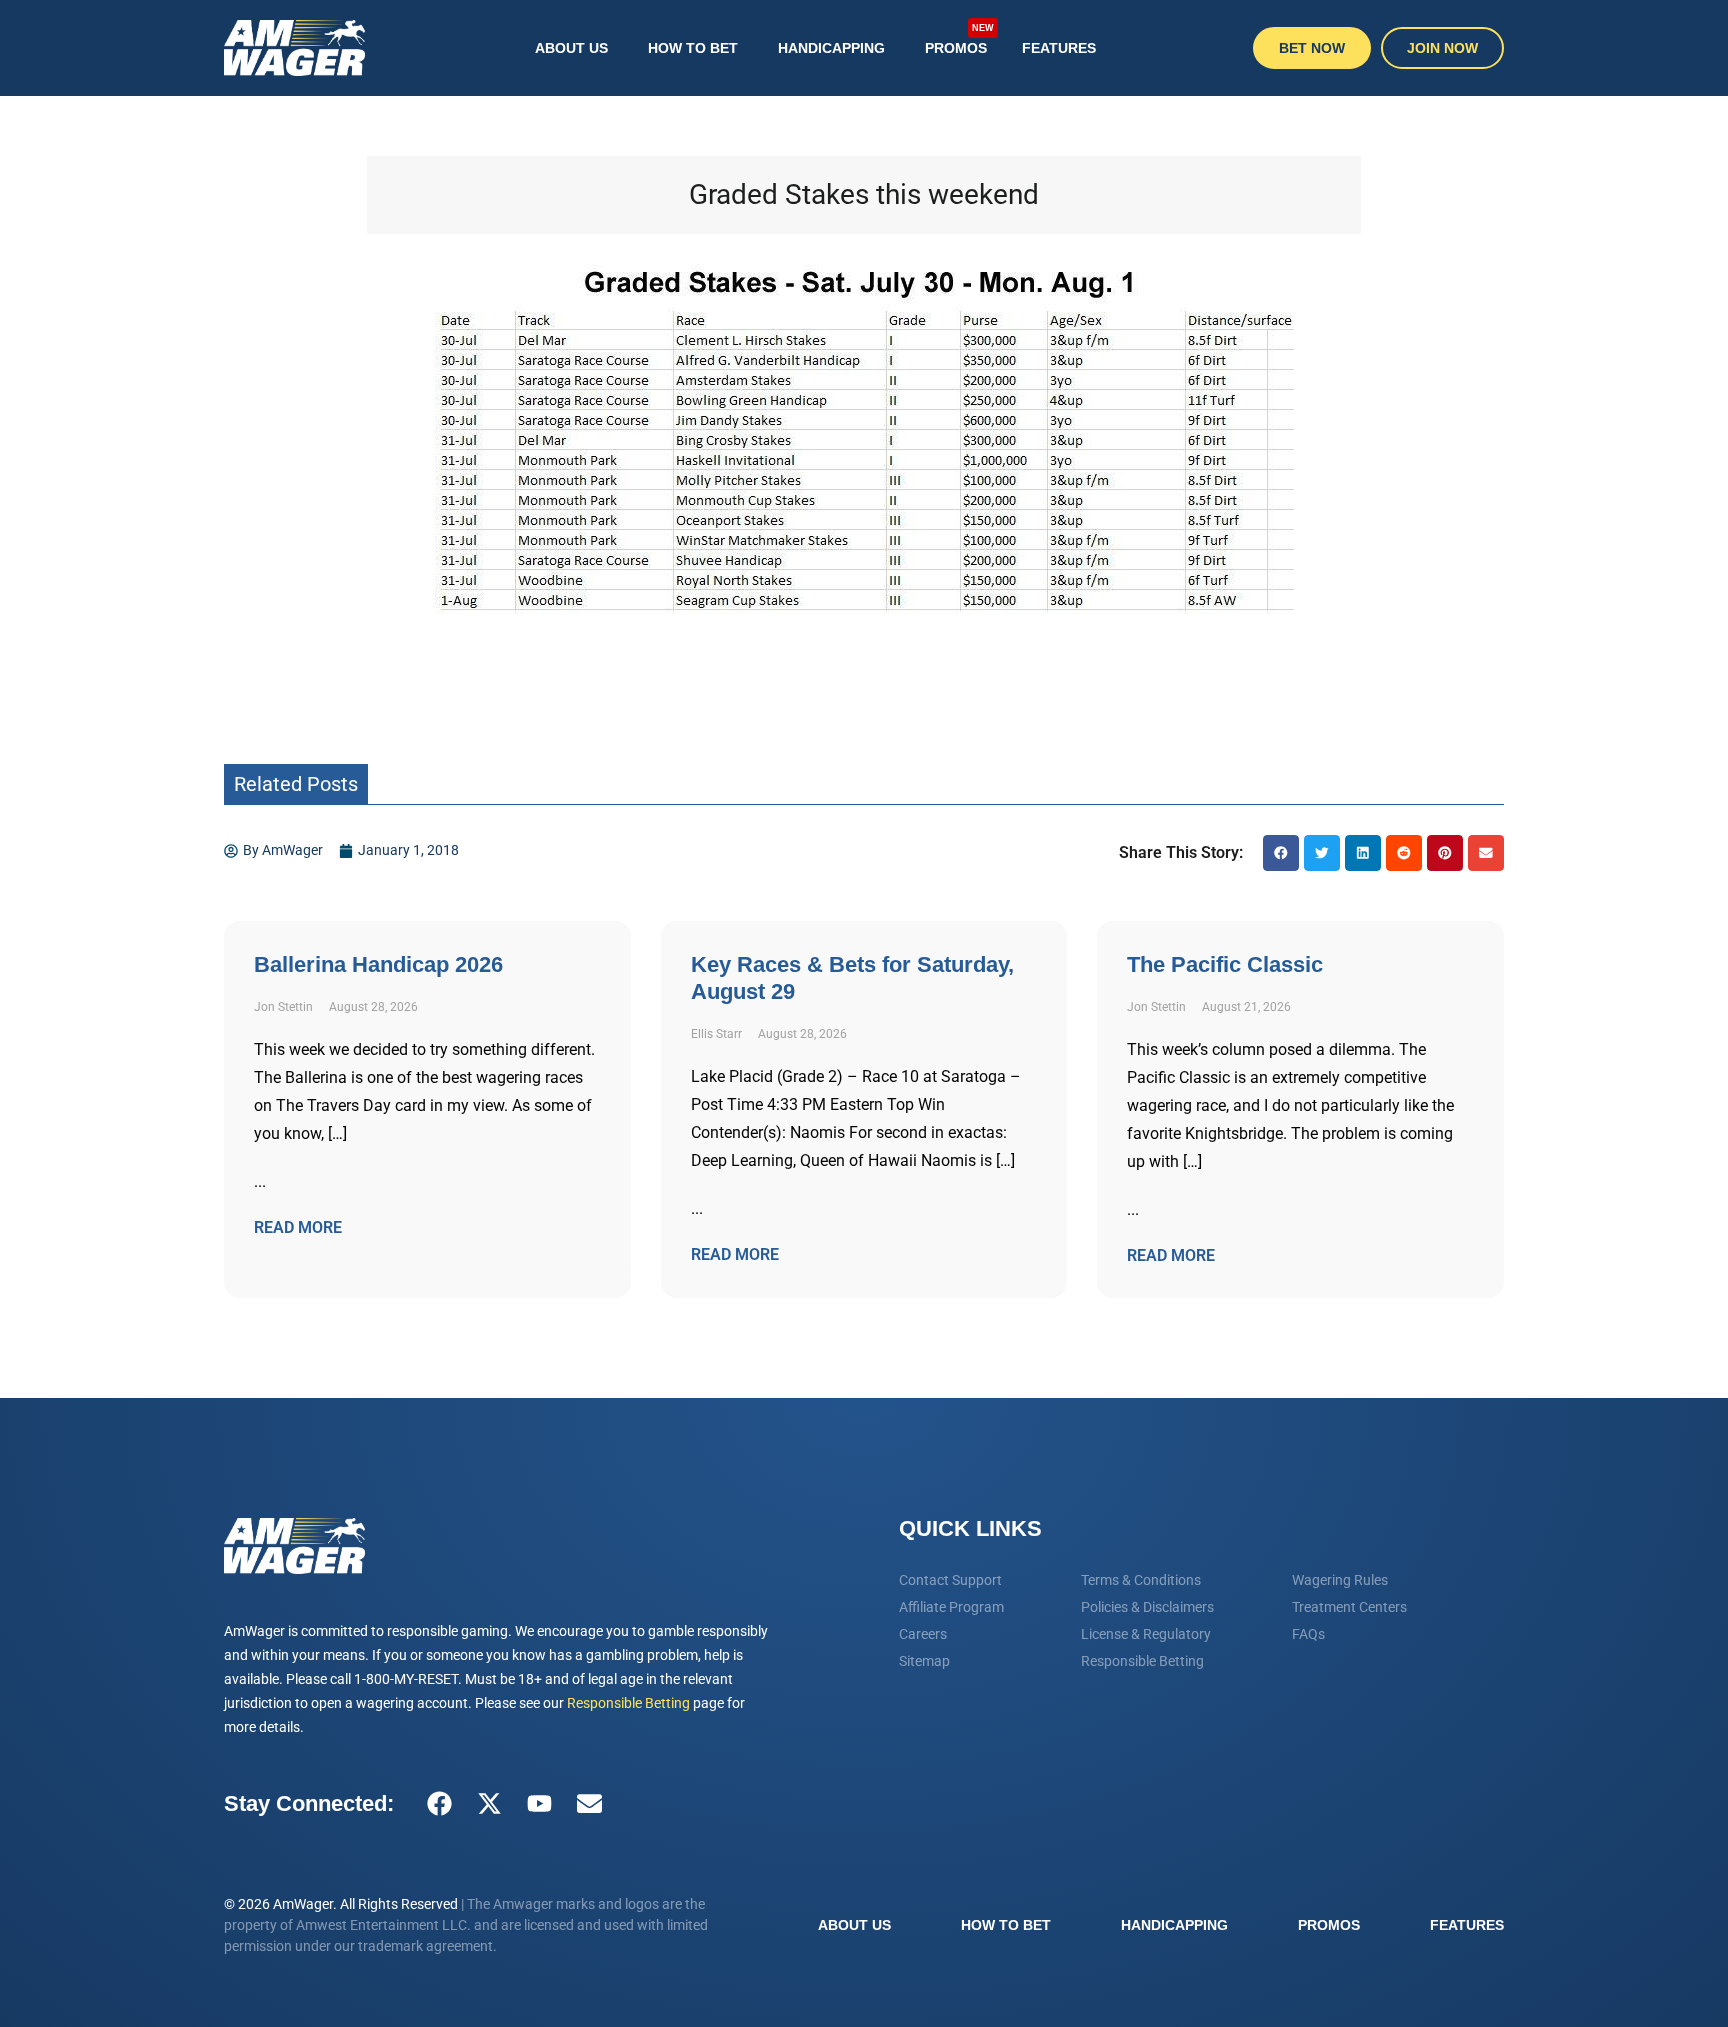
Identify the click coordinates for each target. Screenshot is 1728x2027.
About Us (571, 48)
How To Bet (693, 48)
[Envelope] (589, 1804)
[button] (1281, 853)
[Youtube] (539, 1804)
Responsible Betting (628, 1703)
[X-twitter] (489, 1804)
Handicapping (831, 48)
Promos (959, 39)
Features (1059, 48)
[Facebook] (439, 1804)
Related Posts (296, 784)
